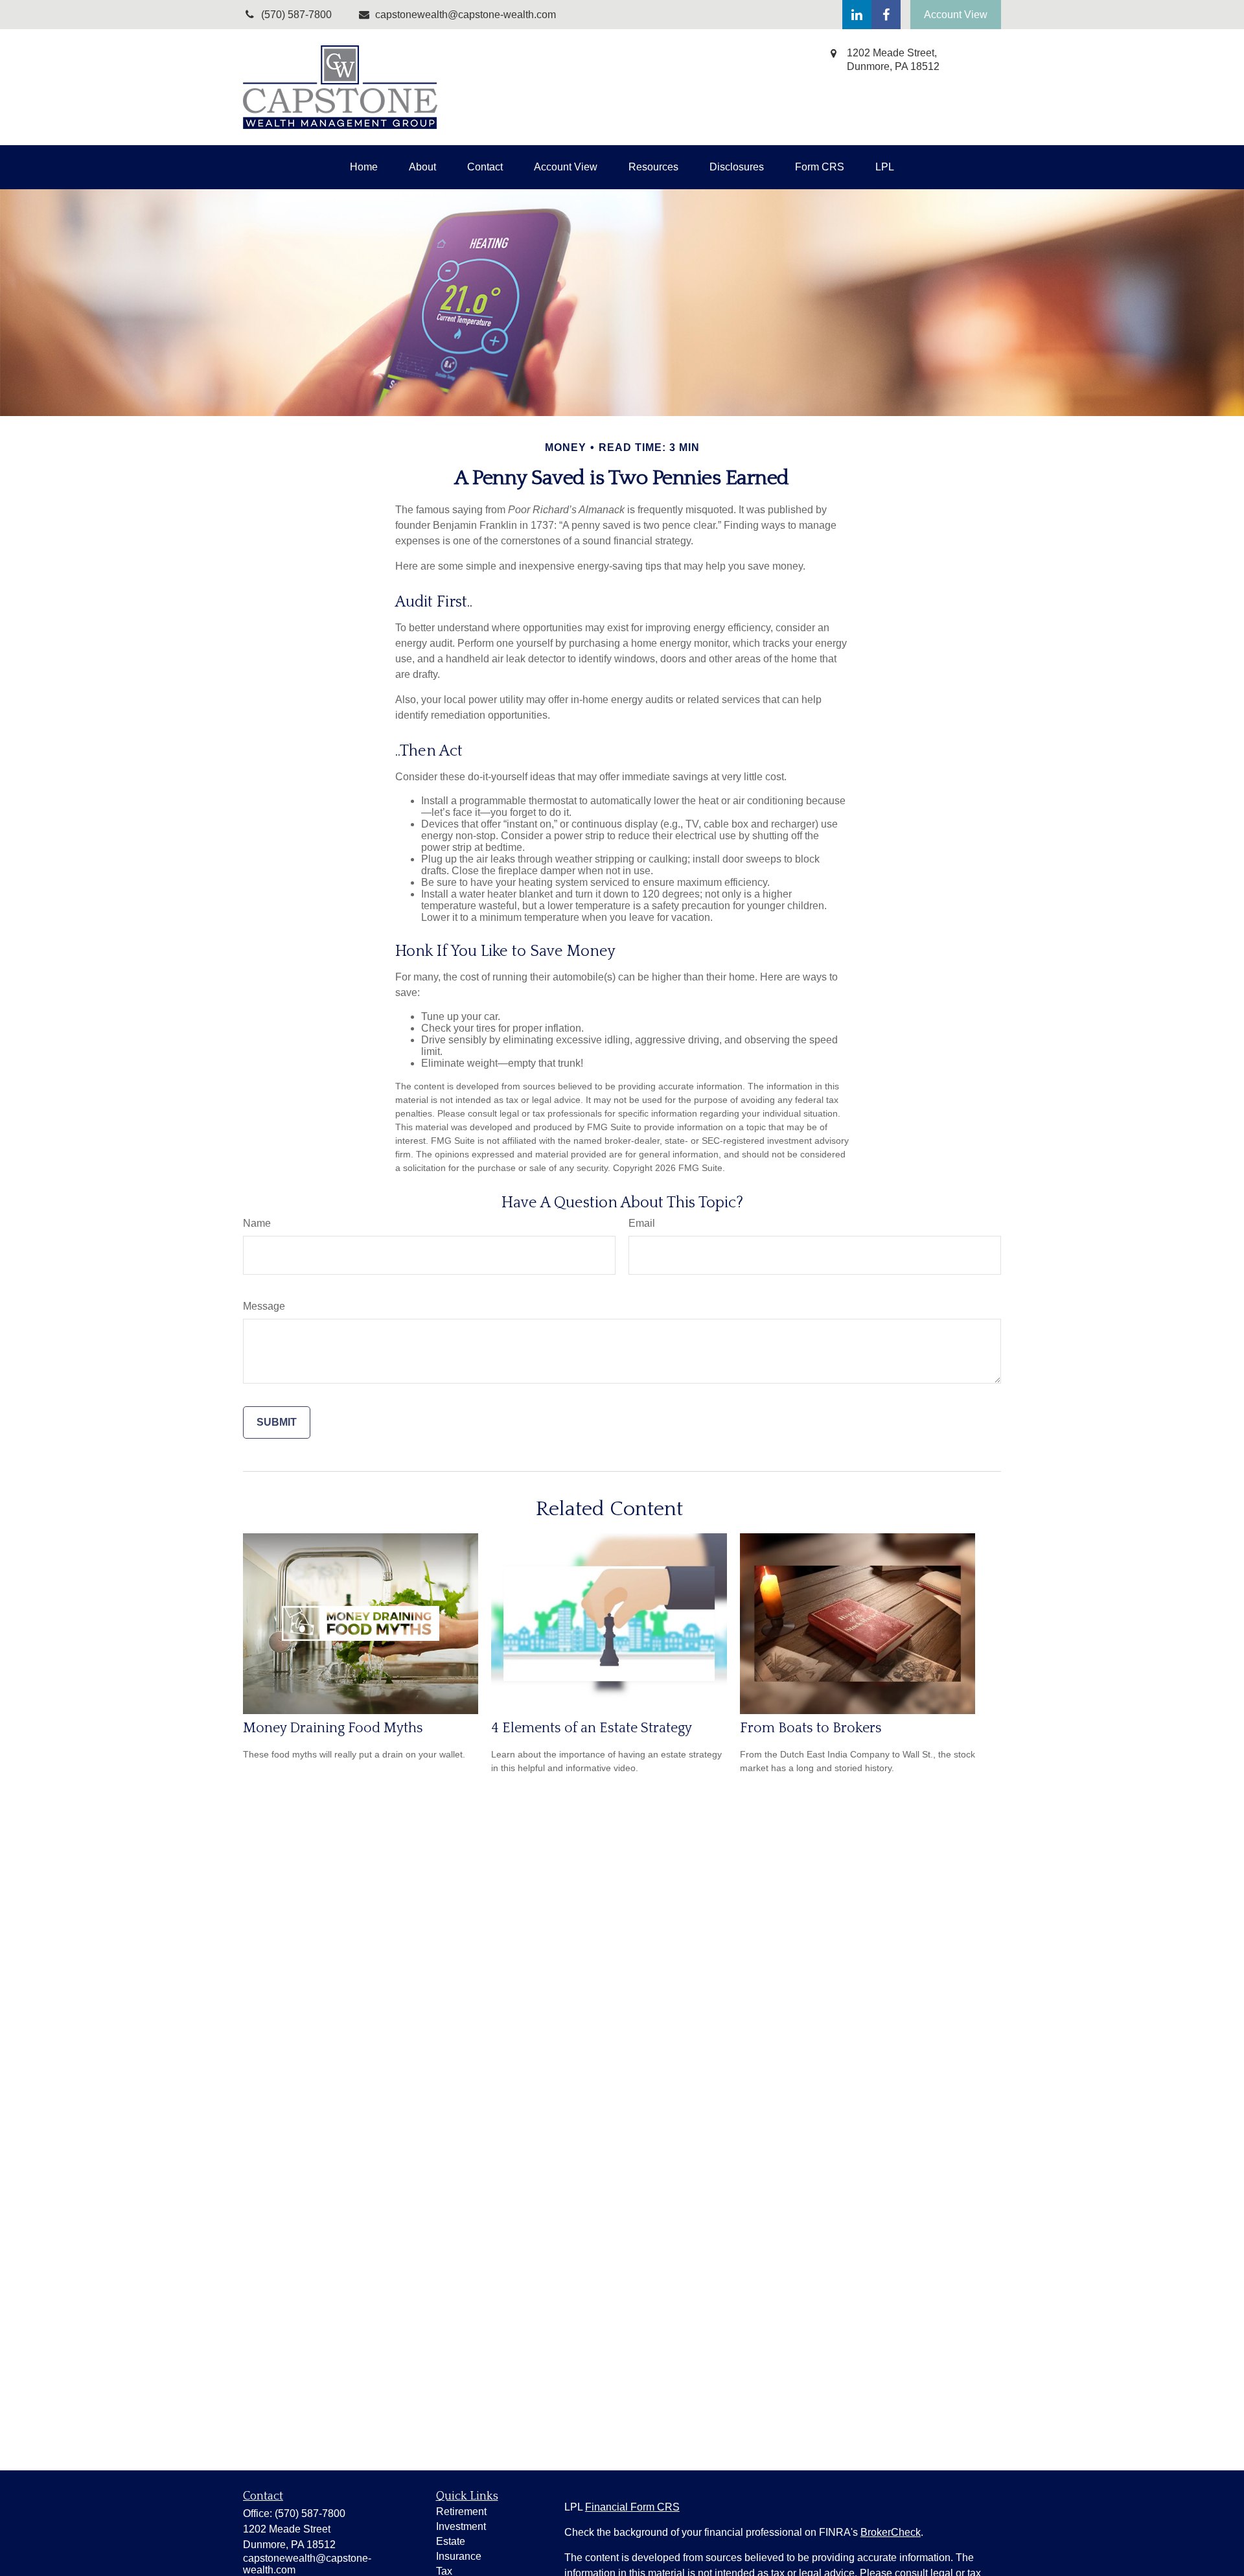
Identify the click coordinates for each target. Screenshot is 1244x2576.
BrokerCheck (891, 2532)
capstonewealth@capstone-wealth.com (466, 15)
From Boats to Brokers (811, 1728)
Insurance (459, 2556)
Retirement (461, 2512)
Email (642, 1223)
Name (257, 1223)
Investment (461, 2526)
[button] (364, 167)
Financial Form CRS (632, 2507)
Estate (451, 2541)
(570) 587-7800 (310, 2513)
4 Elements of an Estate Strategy (592, 1728)
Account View (956, 15)
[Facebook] (886, 15)
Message (264, 1306)
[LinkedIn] (857, 15)
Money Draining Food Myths (333, 1728)
